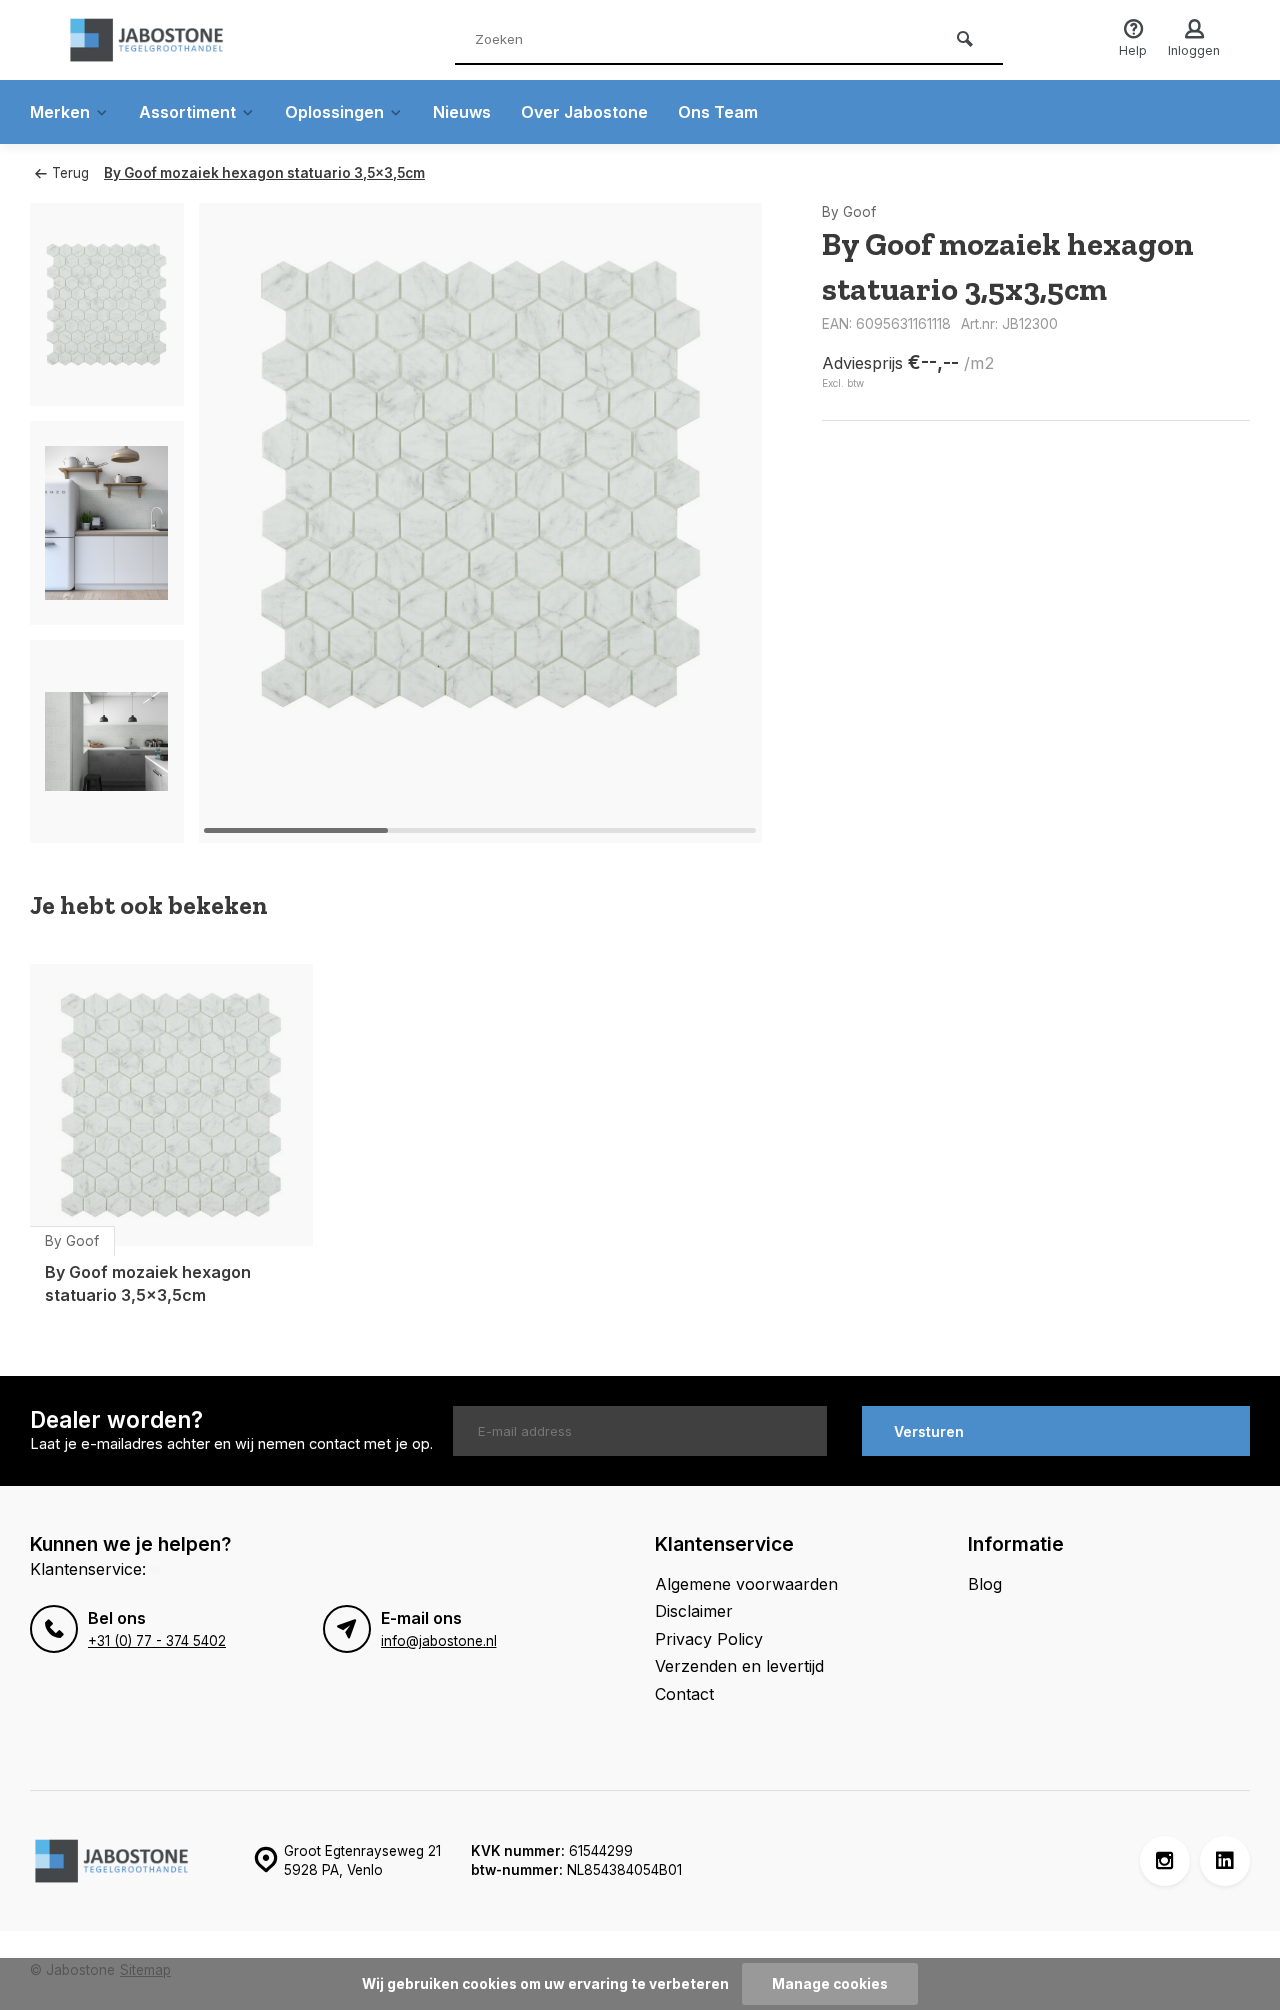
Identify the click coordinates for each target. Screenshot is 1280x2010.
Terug (70, 173)
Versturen (929, 1431)
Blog (985, 1584)
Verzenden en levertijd (739, 1666)
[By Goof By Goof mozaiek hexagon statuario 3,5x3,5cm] (171, 1105)
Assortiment (187, 112)
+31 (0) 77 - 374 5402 (157, 1641)
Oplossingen (334, 112)
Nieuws (462, 112)
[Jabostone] (180, 40)
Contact (684, 1694)
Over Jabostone (584, 112)
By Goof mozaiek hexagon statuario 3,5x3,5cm (264, 173)
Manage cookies (830, 1984)
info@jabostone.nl (439, 1641)
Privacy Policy (709, 1639)
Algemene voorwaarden (746, 1584)
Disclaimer (694, 1611)
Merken (60, 112)
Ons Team (718, 112)
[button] (722, 523)
